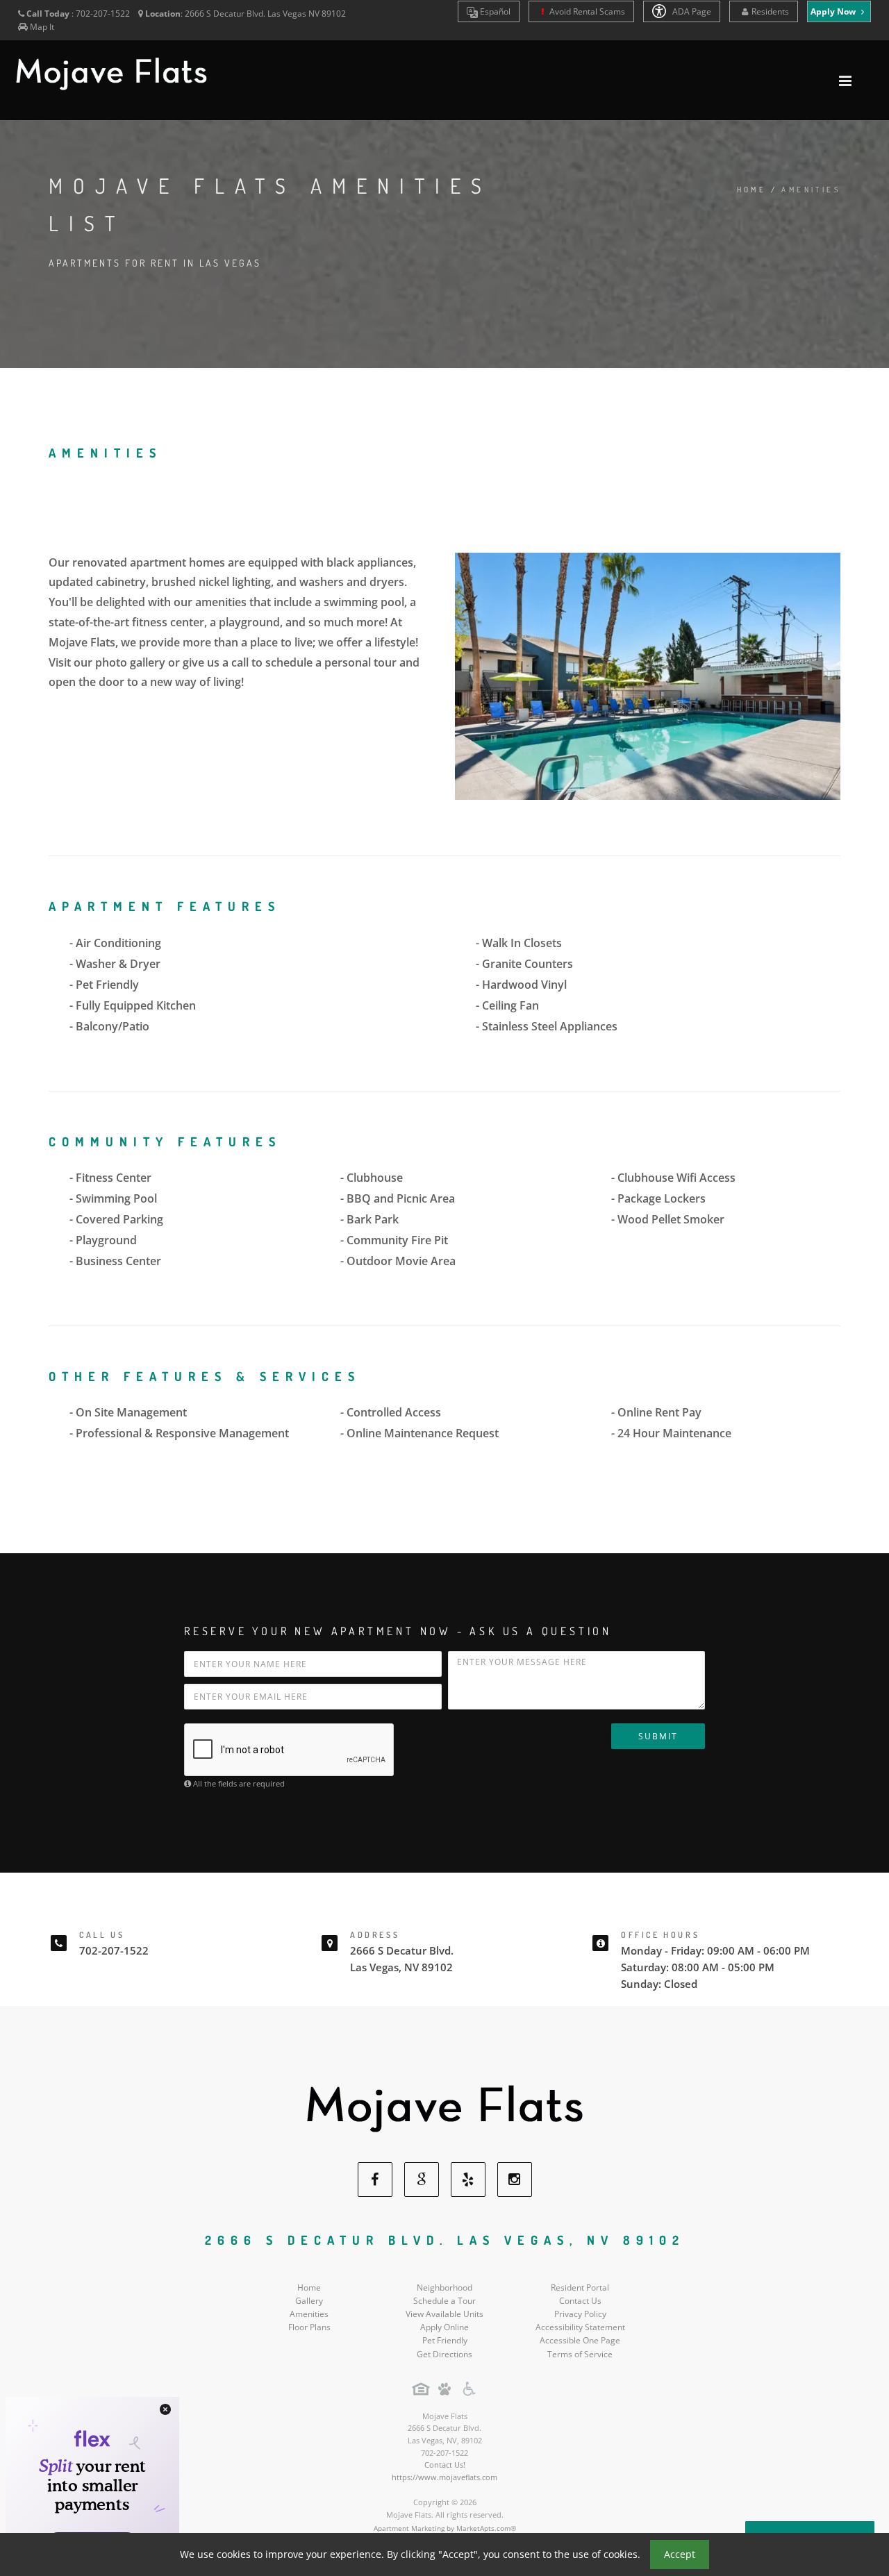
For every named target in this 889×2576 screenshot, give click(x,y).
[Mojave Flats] (444, 2108)
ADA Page (691, 11)
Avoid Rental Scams (586, 11)
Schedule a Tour (444, 2301)
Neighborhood (444, 2288)
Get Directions (444, 2354)
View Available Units (444, 2314)
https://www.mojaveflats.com (444, 2477)
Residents (770, 11)
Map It (42, 27)
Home (752, 190)
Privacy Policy (580, 2314)
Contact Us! (445, 2465)
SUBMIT (658, 1736)
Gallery (309, 2301)
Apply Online (444, 2327)
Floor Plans (309, 2327)
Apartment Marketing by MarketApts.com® (445, 2528)
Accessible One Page (580, 2340)
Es (494, 11)
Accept (680, 2554)
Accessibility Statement (580, 2327)
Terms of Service (580, 2354)
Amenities (309, 2314)
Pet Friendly (445, 2340)
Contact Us (580, 2301)
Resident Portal (580, 2288)
